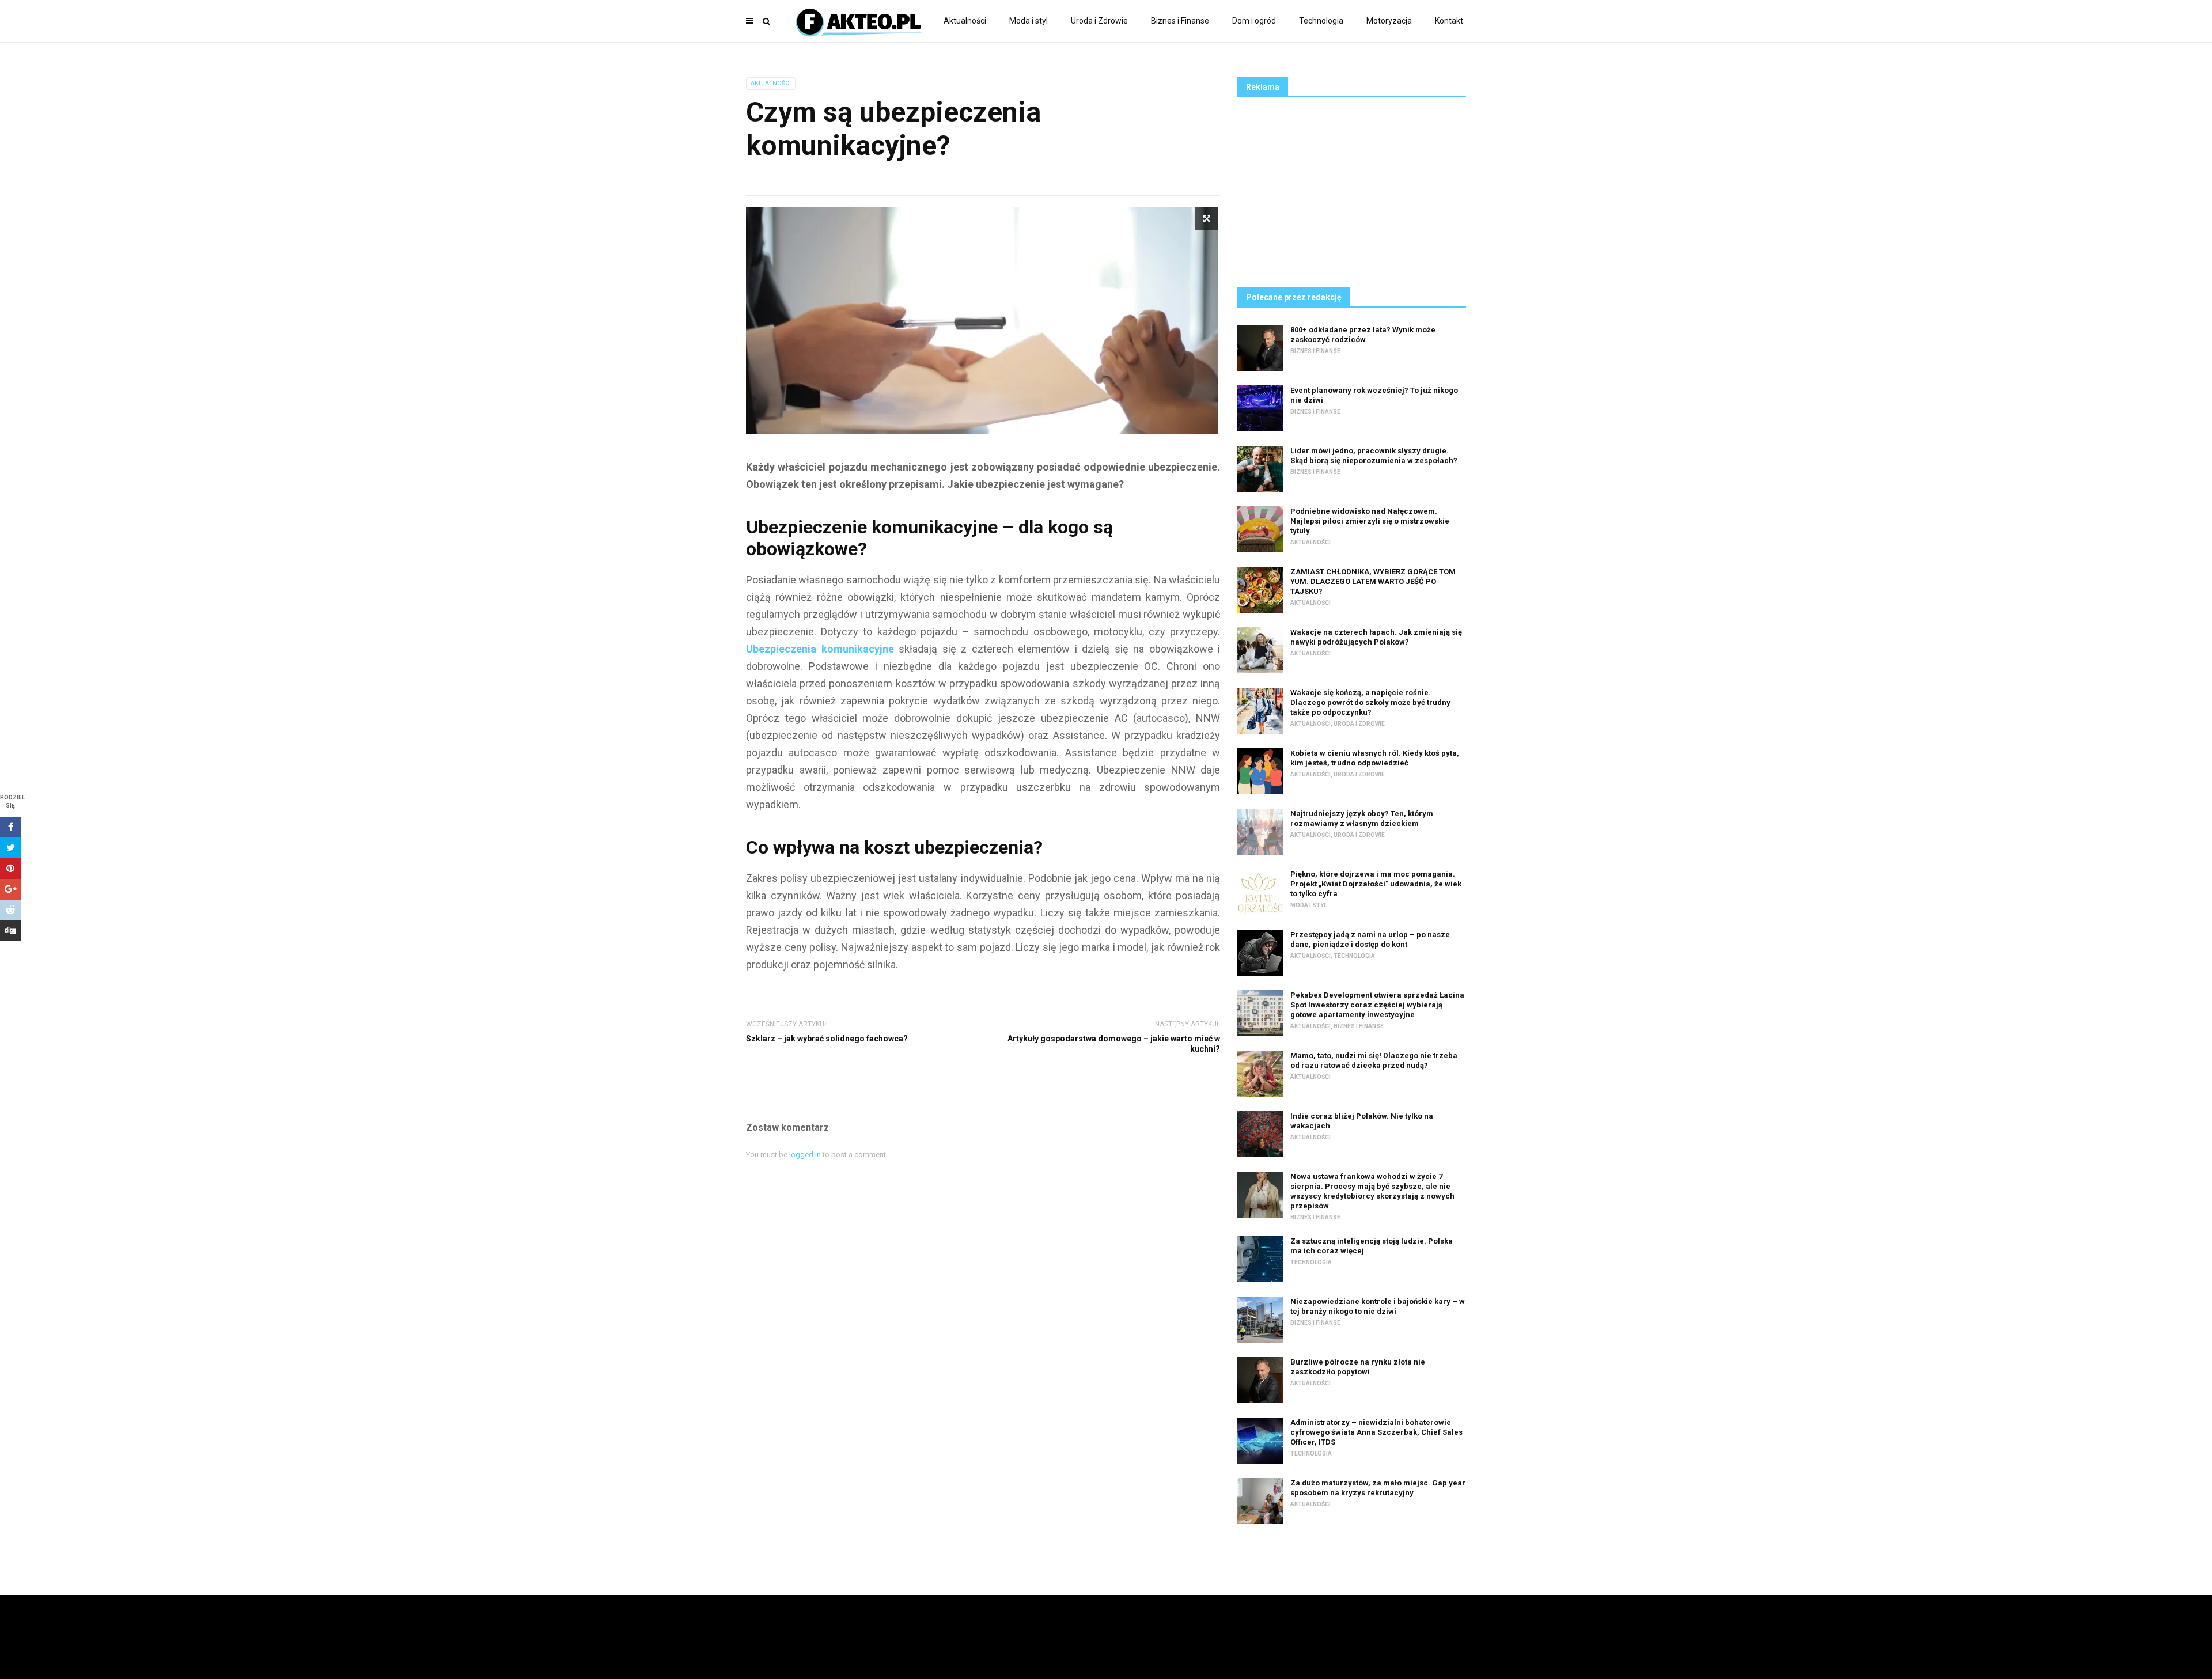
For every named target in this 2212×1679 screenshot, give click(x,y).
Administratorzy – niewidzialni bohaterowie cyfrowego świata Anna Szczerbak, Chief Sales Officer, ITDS (1376, 1432)
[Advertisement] (1352, 189)
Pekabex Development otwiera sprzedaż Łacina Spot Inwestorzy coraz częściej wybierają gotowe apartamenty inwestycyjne (1377, 1005)
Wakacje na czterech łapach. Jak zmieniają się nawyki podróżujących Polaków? (1376, 637)
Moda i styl (1029, 21)
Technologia (1321, 21)
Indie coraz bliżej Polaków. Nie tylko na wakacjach (1362, 1121)
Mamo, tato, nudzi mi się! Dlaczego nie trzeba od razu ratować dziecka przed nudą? (1374, 1060)
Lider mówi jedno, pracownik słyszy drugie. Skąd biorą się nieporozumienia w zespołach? (1374, 456)
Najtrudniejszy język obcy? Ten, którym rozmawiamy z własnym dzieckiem (1362, 818)
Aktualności (965, 21)
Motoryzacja (1389, 21)
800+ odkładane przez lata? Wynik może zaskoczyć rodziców (1363, 335)
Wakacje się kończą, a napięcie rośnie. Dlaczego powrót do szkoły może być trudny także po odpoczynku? (1370, 702)
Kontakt (1449, 21)
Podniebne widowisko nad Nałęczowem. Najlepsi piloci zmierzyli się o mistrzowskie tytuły (1370, 521)
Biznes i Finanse (1180, 21)
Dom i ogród (1254, 21)
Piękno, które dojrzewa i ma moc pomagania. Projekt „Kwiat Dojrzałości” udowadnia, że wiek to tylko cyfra (1376, 884)
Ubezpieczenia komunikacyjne (820, 649)
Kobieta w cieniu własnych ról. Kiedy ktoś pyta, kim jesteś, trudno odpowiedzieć (1375, 758)
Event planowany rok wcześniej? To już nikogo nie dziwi (1374, 395)
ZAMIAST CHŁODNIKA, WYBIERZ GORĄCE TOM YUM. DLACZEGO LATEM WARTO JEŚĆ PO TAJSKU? (1373, 581)
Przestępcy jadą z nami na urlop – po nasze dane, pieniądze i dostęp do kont (1370, 939)
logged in (805, 1155)
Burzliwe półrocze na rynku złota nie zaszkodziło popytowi (1358, 1367)
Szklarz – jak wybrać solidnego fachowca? (827, 1039)
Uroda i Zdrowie (1099, 21)
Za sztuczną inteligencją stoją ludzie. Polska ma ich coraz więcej (1372, 1246)
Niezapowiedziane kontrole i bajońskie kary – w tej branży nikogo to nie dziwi (1378, 1306)
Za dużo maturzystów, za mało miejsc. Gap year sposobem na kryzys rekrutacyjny (1378, 1488)
